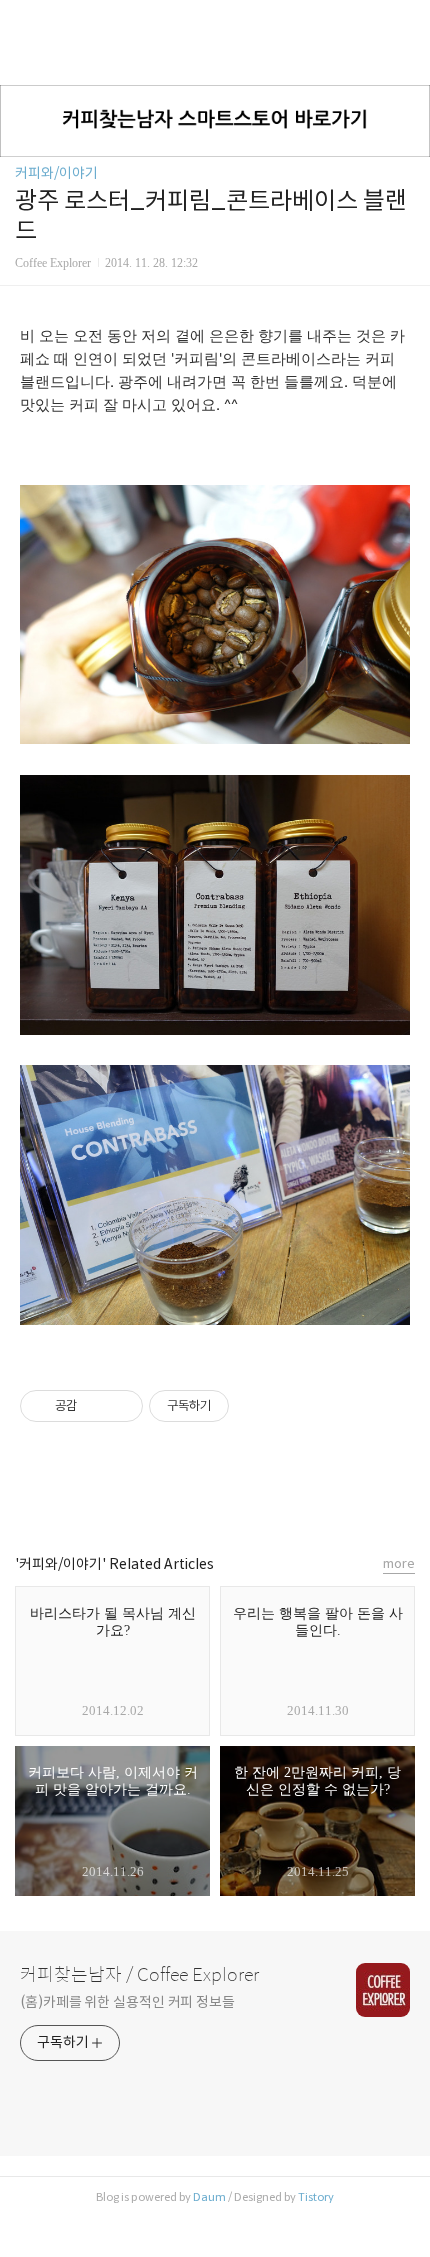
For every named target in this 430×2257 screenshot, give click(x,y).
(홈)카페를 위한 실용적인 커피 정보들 (127, 2002)
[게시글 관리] (120, 1406)
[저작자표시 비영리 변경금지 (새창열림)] (256, 1406)
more (399, 1563)
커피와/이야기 (56, 173)
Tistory (316, 2197)
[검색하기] (405, 22)
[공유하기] (95, 1406)
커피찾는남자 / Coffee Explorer (139, 1975)
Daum (209, 2197)
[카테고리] (24, 22)
